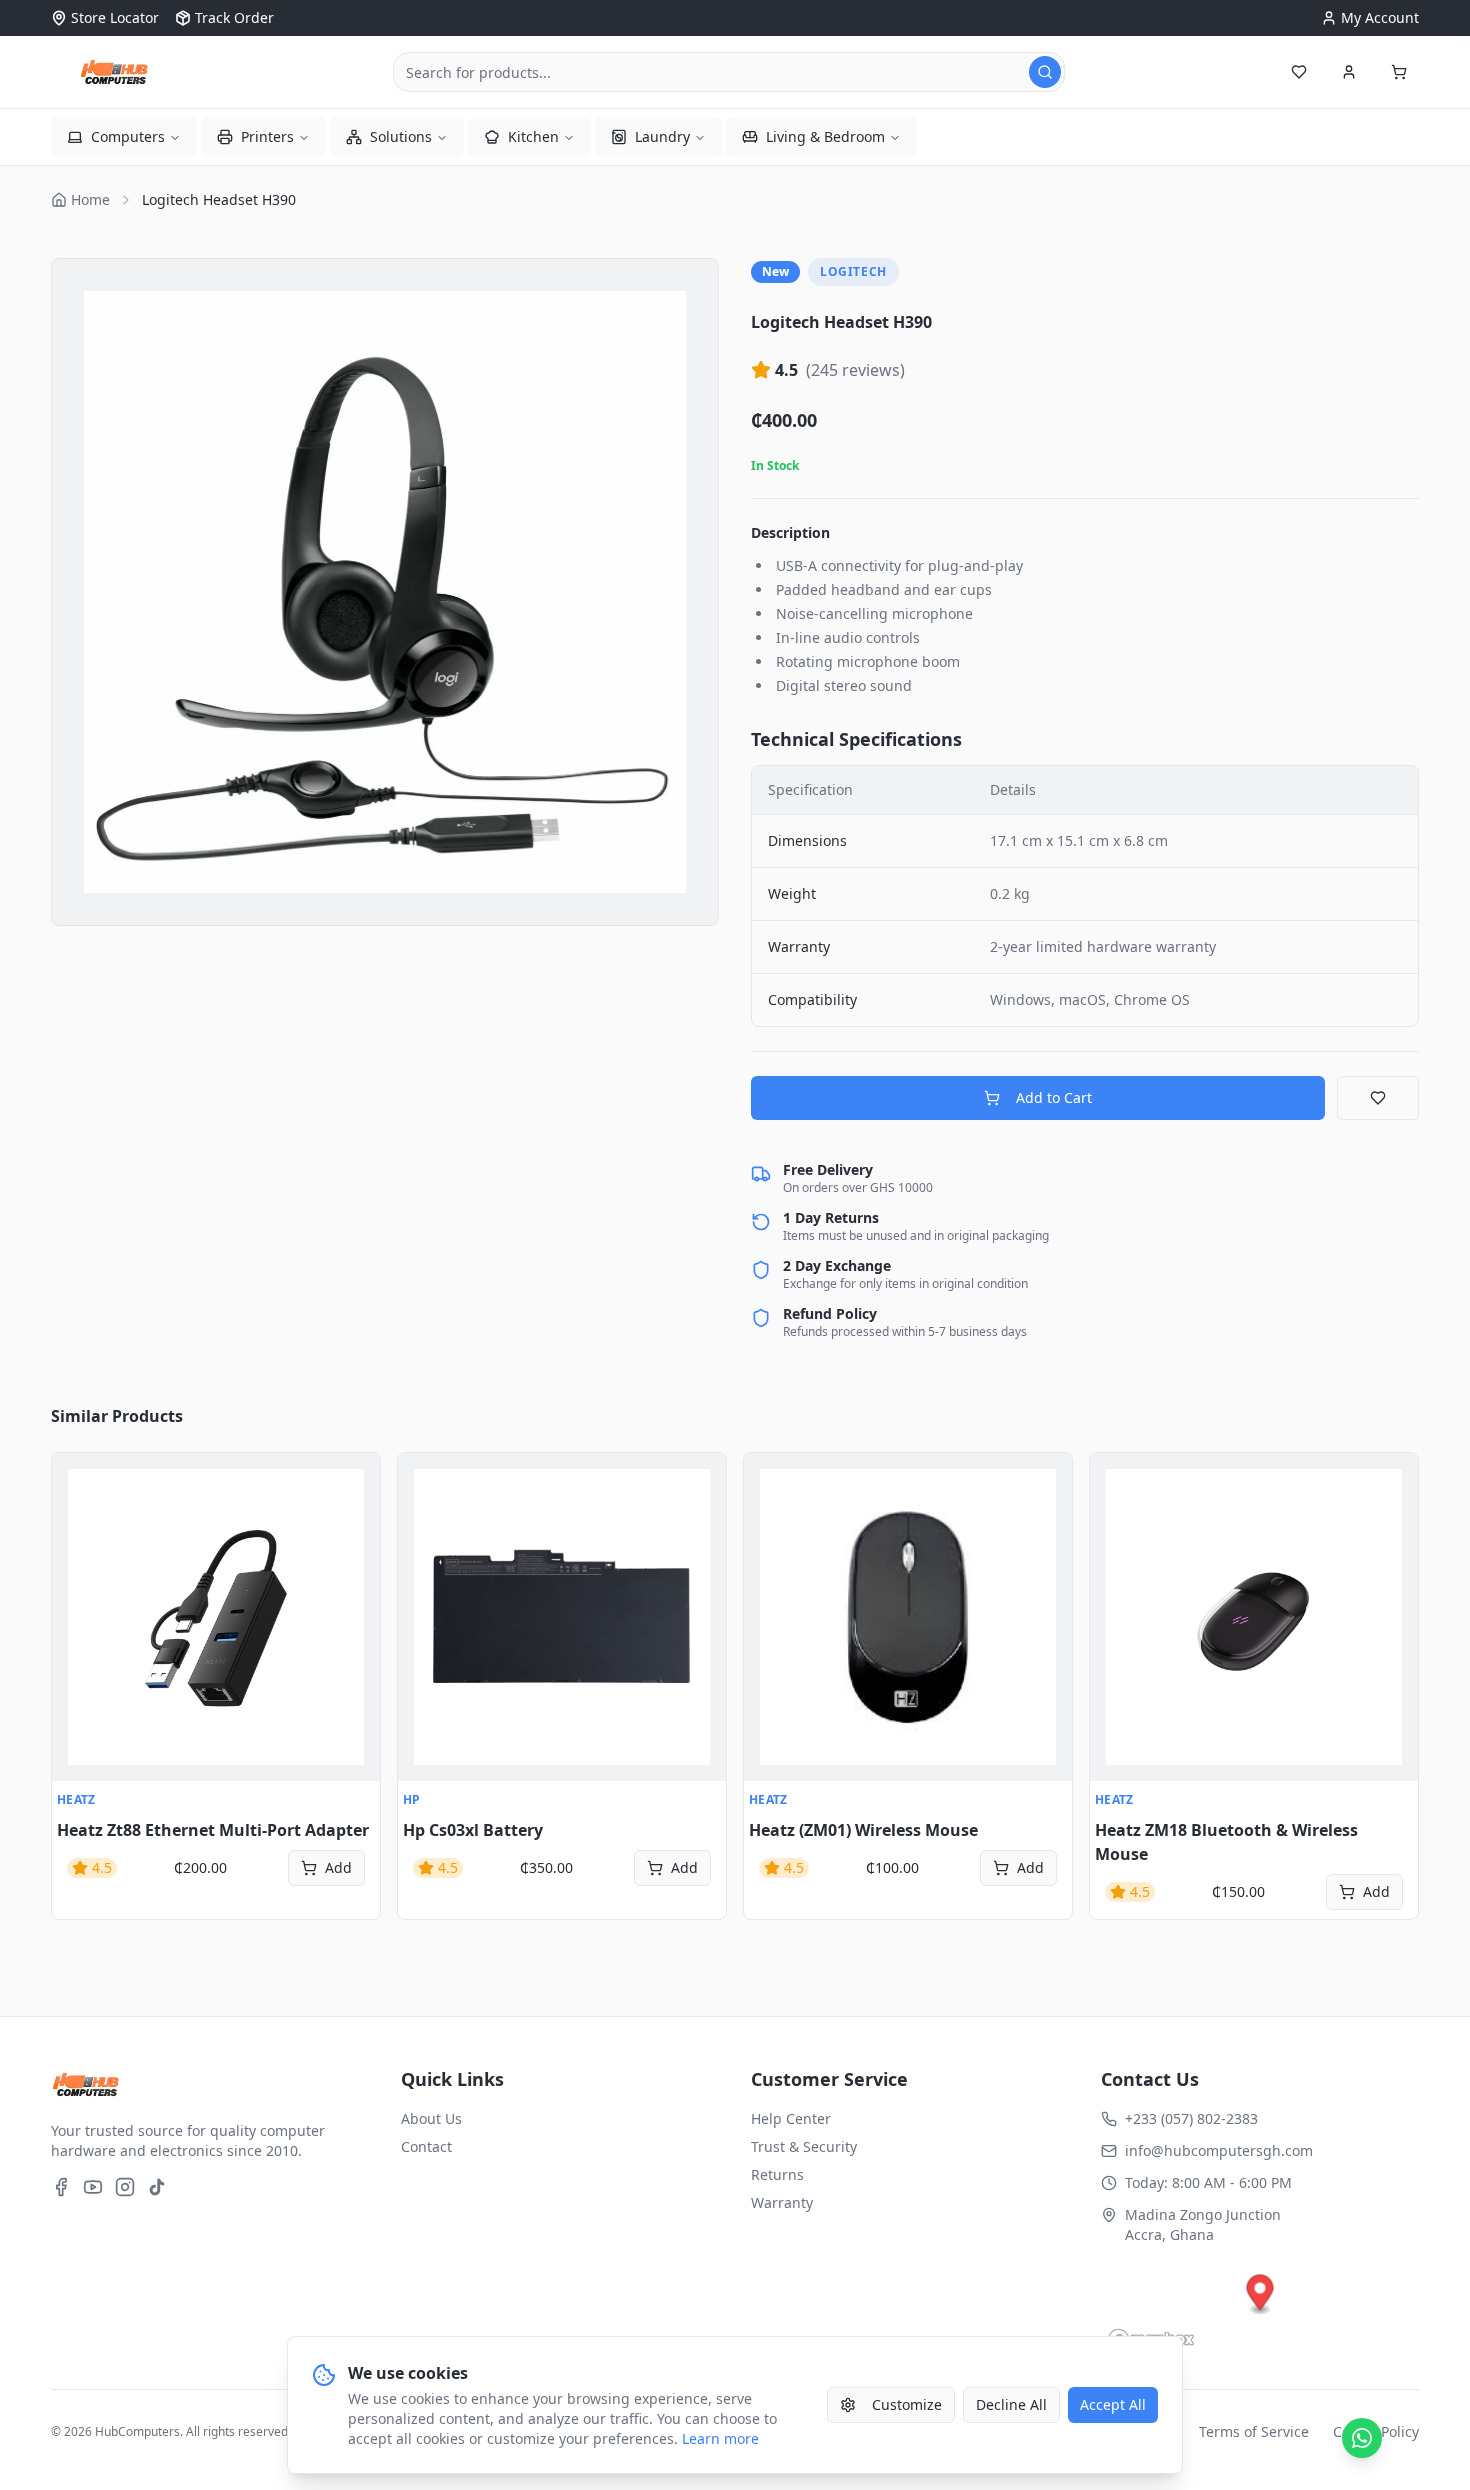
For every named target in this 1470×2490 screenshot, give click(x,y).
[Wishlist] (1299, 72)
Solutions (401, 136)
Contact (426, 2146)
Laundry (662, 136)
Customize (907, 2404)
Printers (267, 136)
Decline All (1011, 2404)
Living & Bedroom (825, 136)
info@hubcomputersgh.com (1219, 2150)
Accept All (1113, 2404)
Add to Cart (1054, 1097)
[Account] (1349, 72)
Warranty (782, 2202)
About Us (431, 2118)
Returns (777, 2174)
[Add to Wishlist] (1378, 1098)
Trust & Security (804, 2146)
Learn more (720, 2438)
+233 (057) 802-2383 (1191, 2118)
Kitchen (533, 136)
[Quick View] (78, 1479)
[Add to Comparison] (78, 1567)
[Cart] (1399, 72)
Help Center (791, 2118)
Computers (128, 136)
